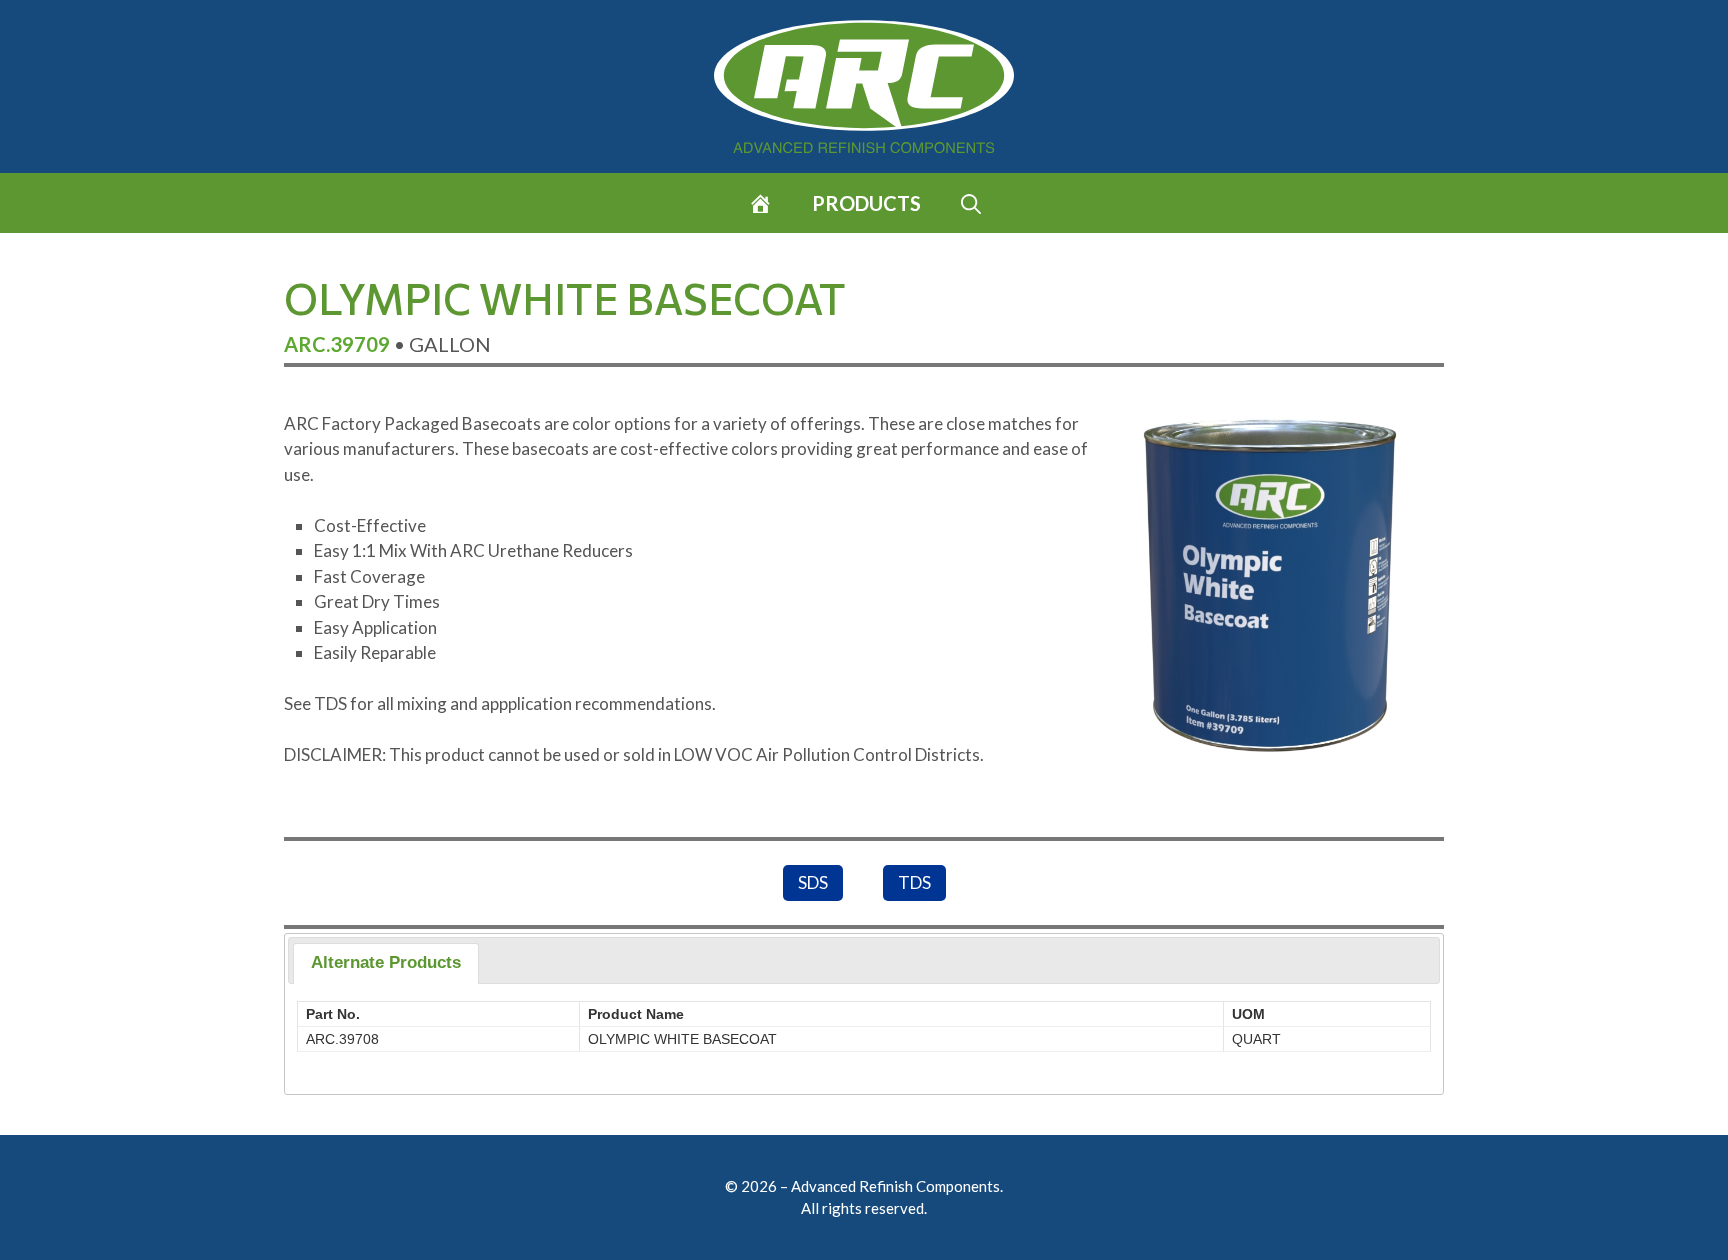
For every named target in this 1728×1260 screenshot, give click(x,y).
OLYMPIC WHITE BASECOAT (682, 1039)
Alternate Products (386, 962)
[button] (971, 203)
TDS (914, 882)
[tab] (386, 963)
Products (866, 203)
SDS (813, 882)
